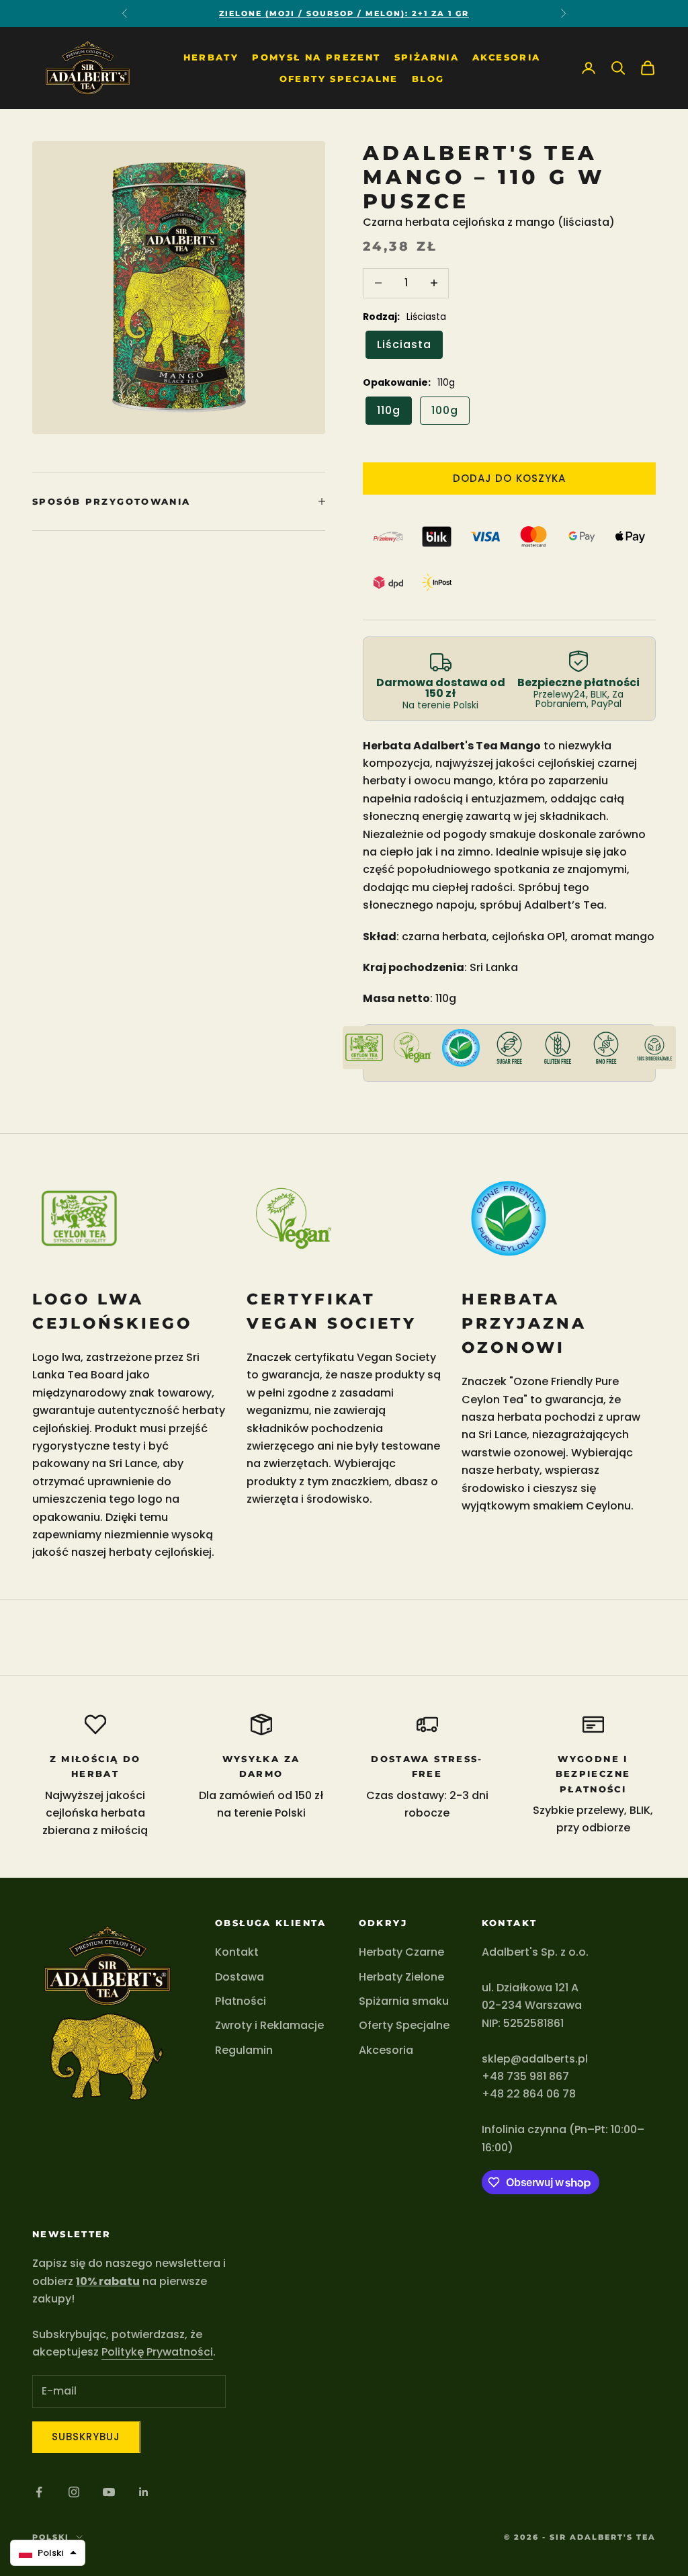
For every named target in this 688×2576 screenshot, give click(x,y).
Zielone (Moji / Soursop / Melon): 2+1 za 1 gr (344, 13)
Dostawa (240, 1977)
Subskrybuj (86, 2437)
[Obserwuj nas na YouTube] (109, 2492)
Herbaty (211, 57)
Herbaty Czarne (401, 1952)
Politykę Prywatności (157, 2352)
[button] (48, 2553)
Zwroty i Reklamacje (269, 2025)
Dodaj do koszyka (509, 478)
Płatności (241, 2001)
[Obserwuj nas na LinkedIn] (144, 2492)
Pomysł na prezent (316, 57)
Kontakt (237, 1952)
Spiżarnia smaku (404, 2001)
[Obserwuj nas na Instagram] (74, 2492)
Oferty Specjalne (339, 79)
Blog (428, 79)
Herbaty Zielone (401, 1977)
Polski (51, 2537)
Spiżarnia (427, 57)
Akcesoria (506, 57)
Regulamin (244, 2050)
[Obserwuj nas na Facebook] (39, 2492)
